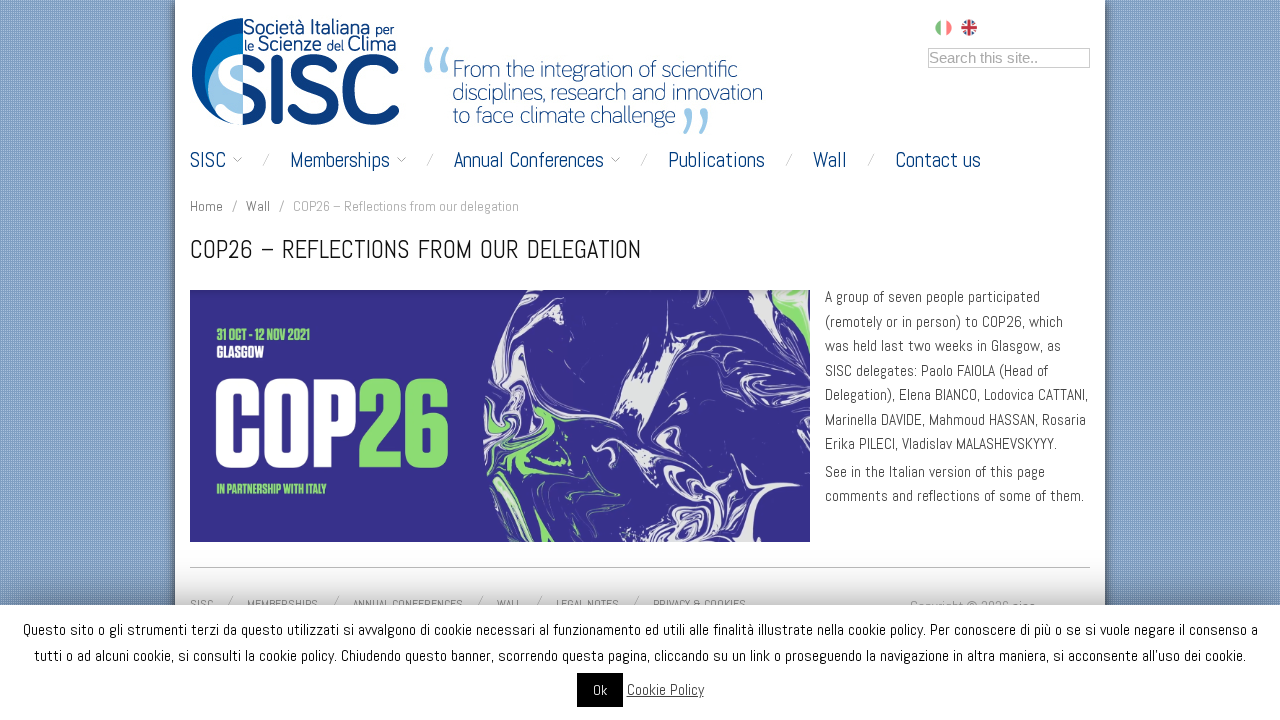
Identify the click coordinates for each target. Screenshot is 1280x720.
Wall (830, 160)
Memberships (340, 160)
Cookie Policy (665, 689)
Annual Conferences (529, 160)
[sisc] (301, 71)
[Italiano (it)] (943, 26)
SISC (208, 160)
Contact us (938, 160)
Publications (716, 160)
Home (206, 206)
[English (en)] (969, 26)
